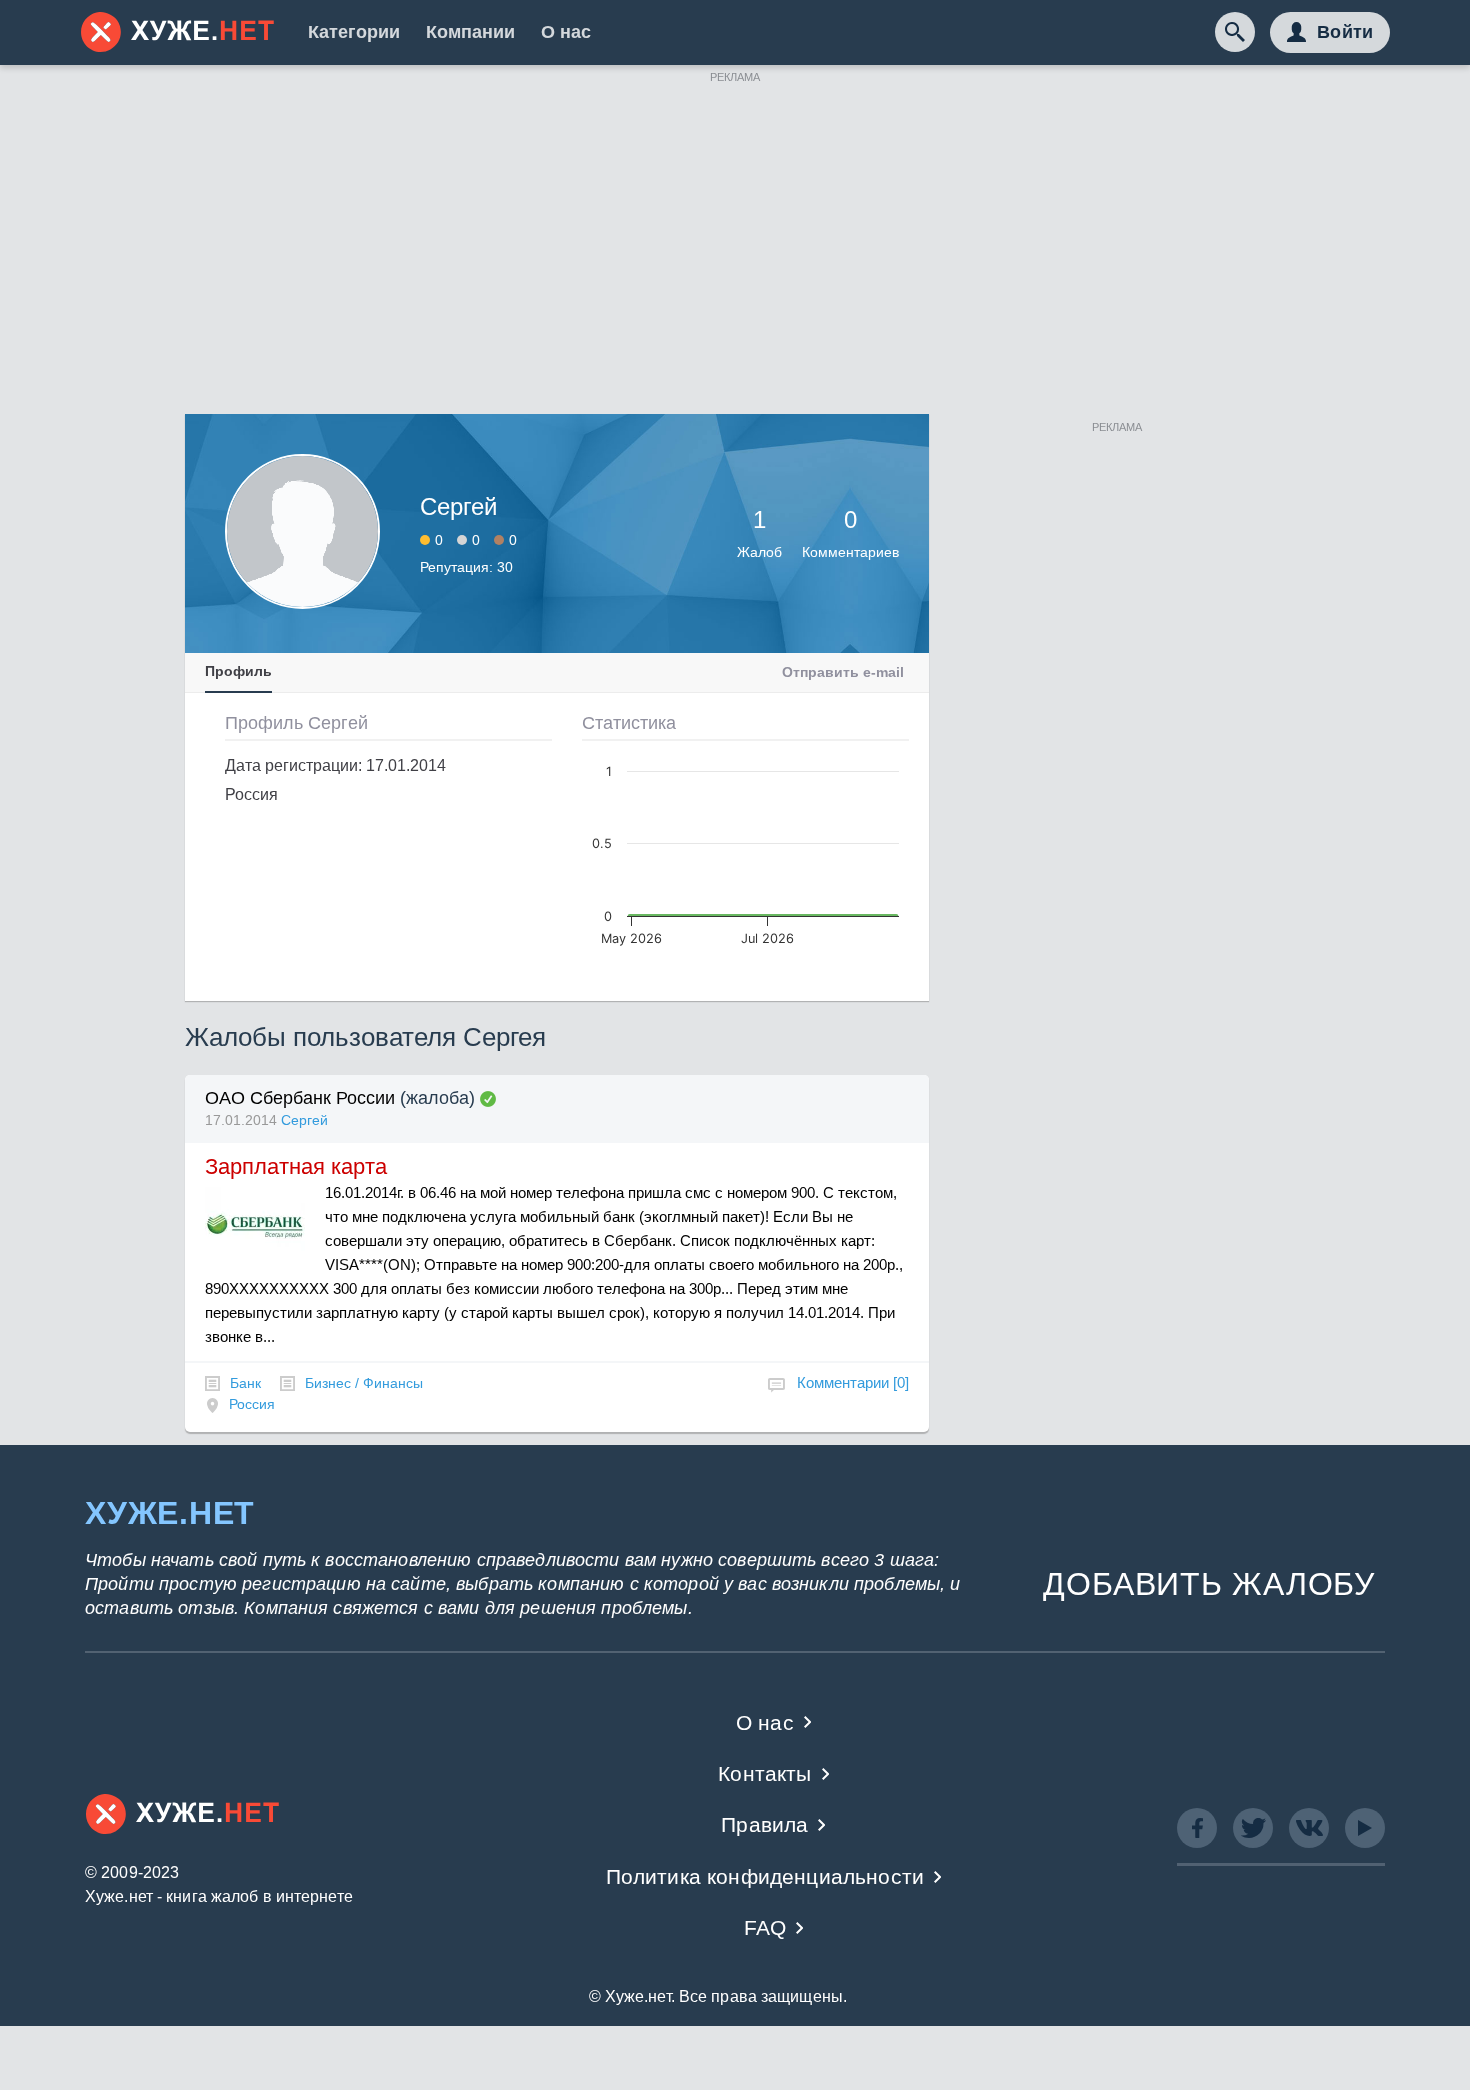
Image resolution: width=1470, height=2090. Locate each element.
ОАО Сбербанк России (300, 1098)
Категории (354, 32)
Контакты (764, 1773)
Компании (470, 32)
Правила (764, 1824)
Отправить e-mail (843, 672)
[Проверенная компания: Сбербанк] (488, 1099)
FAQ (765, 1927)
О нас (566, 32)
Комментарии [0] (853, 1382)
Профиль (238, 671)
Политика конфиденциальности (765, 1876)
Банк (245, 1383)
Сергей (304, 1120)
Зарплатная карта (296, 1166)
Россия (252, 1404)
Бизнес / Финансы (364, 1383)
